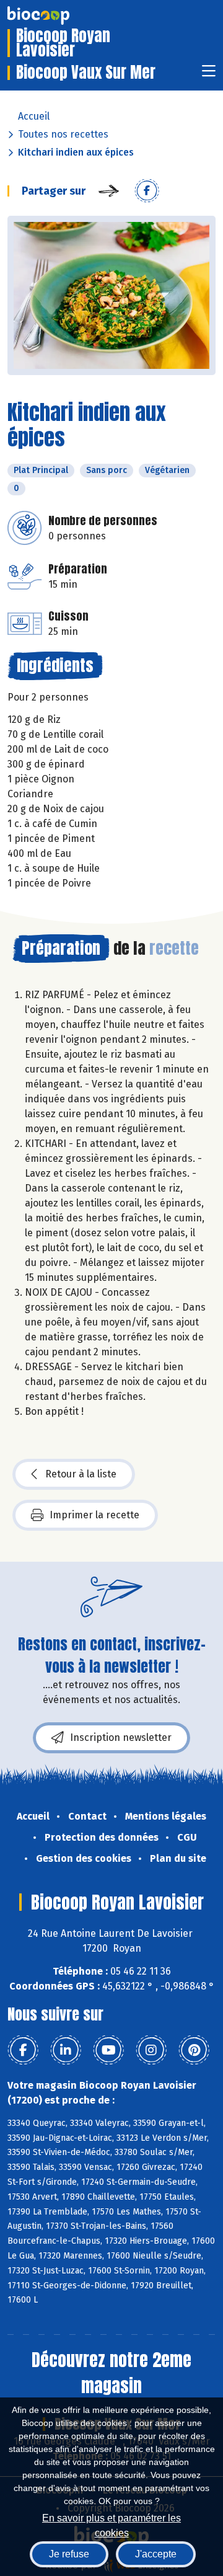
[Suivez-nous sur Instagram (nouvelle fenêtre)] (151, 2050)
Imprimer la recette (94, 1515)
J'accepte (156, 2554)
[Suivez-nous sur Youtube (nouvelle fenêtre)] (108, 2050)
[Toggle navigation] (209, 75)
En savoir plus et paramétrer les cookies (111, 2524)
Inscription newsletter (121, 1737)
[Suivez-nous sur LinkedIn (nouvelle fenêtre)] (66, 2050)
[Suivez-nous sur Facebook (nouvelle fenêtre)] (23, 2050)
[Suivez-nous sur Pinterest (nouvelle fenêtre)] (194, 2050)
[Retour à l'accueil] (57, 15)
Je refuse (69, 2554)
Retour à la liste (81, 1474)
